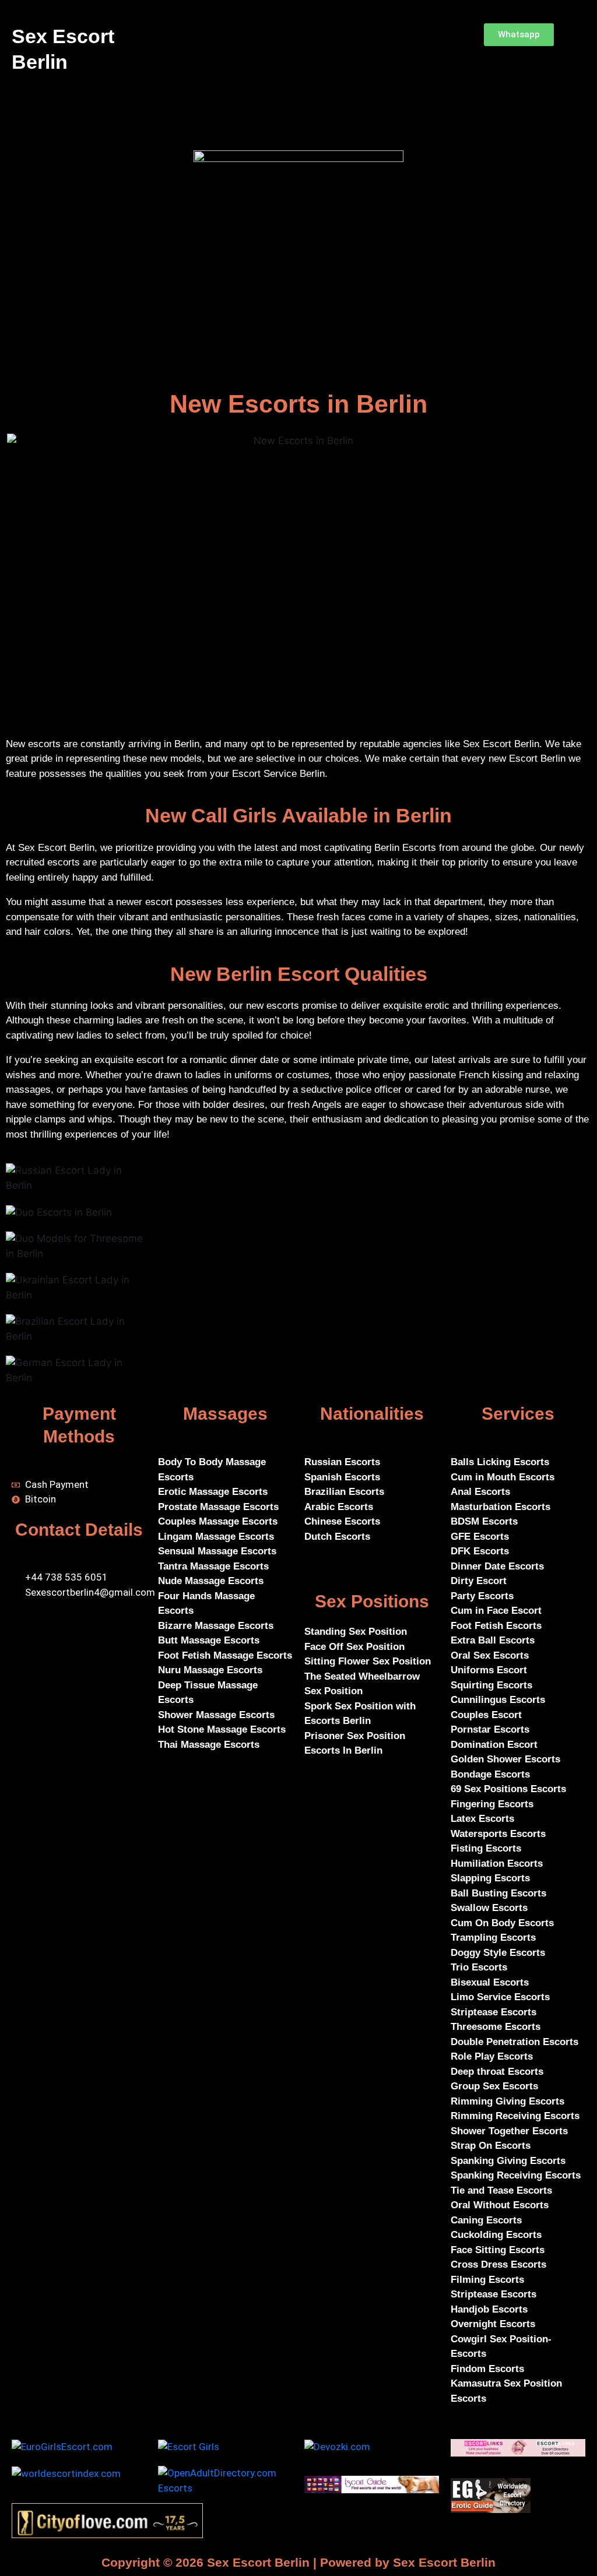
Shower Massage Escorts (216, 1715)
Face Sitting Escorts (498, 2250)
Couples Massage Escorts (218, 1521)
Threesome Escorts (496, 2027)
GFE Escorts (480, 1537)
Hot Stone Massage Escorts (222, 1729)
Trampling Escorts (493, 1938)
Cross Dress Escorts (498, 2264)
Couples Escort (486, 1715)
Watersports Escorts (498, 1834)
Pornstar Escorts (490, 1729)
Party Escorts (484, 1596)
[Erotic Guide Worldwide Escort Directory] (491, 2494)
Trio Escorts (479, 1967)
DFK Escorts (480, 1551)
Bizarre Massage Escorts (216, 1626)
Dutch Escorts (337, 1537)
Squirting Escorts (491, 1685)
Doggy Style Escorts (498, 1953)
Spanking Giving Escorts (508, 2161)
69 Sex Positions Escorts (508, 1789)
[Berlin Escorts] (372, 2484)
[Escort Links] (518, 2447)
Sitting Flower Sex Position (368, 1661)
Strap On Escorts (491, 2146)
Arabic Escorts (339, 1507)
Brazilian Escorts (344, 1492)
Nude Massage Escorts (211, 1581)
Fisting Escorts (486, 1848)
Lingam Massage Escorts (216, 1537)
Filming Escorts (487, 2280)
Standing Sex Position (356, 1632)
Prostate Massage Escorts (218, 1507)
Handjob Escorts (489, 2309)
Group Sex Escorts (494, 2086)
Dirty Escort (479, 1581)
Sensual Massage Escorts (217, 1551)
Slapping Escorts (490, 1878)
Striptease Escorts (494, 2012)
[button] (294, 36)
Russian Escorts (342, 1462)
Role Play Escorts (492, 2056)
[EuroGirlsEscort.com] (62, 2446)
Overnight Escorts (493, 2324)
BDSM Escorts (484, 1521)
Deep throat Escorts (497, 2072)
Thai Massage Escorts (209, 1745)
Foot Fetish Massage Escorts (225, 1655)
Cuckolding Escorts (496, 2235)
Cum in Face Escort (496, 1611)
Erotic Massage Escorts (213, 1492)
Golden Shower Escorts (505, 1759)
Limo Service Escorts (500, 1997)
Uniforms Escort (489, 1670)
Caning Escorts (486, 2220)
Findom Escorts (487, 2369)
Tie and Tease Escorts (501, 2190)
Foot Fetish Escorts (496, 1626)
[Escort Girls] (189, 2446)
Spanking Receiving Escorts (516, 2175)
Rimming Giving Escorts (508, 2101)
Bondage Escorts (490, 1774)
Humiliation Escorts (497, 1864)
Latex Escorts (482, 1819)
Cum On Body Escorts (502, 1923)
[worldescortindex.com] (66, 2473)
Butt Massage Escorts (209, 1640)
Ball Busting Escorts (498, 1893)
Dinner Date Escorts (499, 1566)
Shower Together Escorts (509, 2131)
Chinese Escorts (342, 1521)
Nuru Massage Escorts (210, 1670)
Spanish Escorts (342, 1477)
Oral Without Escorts (500, 2205)
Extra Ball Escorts (493, 1640)
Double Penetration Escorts (515, 2042)
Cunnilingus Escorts (498, 1700)
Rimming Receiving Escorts (515, 2116)
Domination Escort (494, 1745)
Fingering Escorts (492, 1804)
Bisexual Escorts (490, 1982)
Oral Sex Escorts (490, 1655)
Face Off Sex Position (354, 1647)
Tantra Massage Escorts (213, 1566)
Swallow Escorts (489, 1908)
